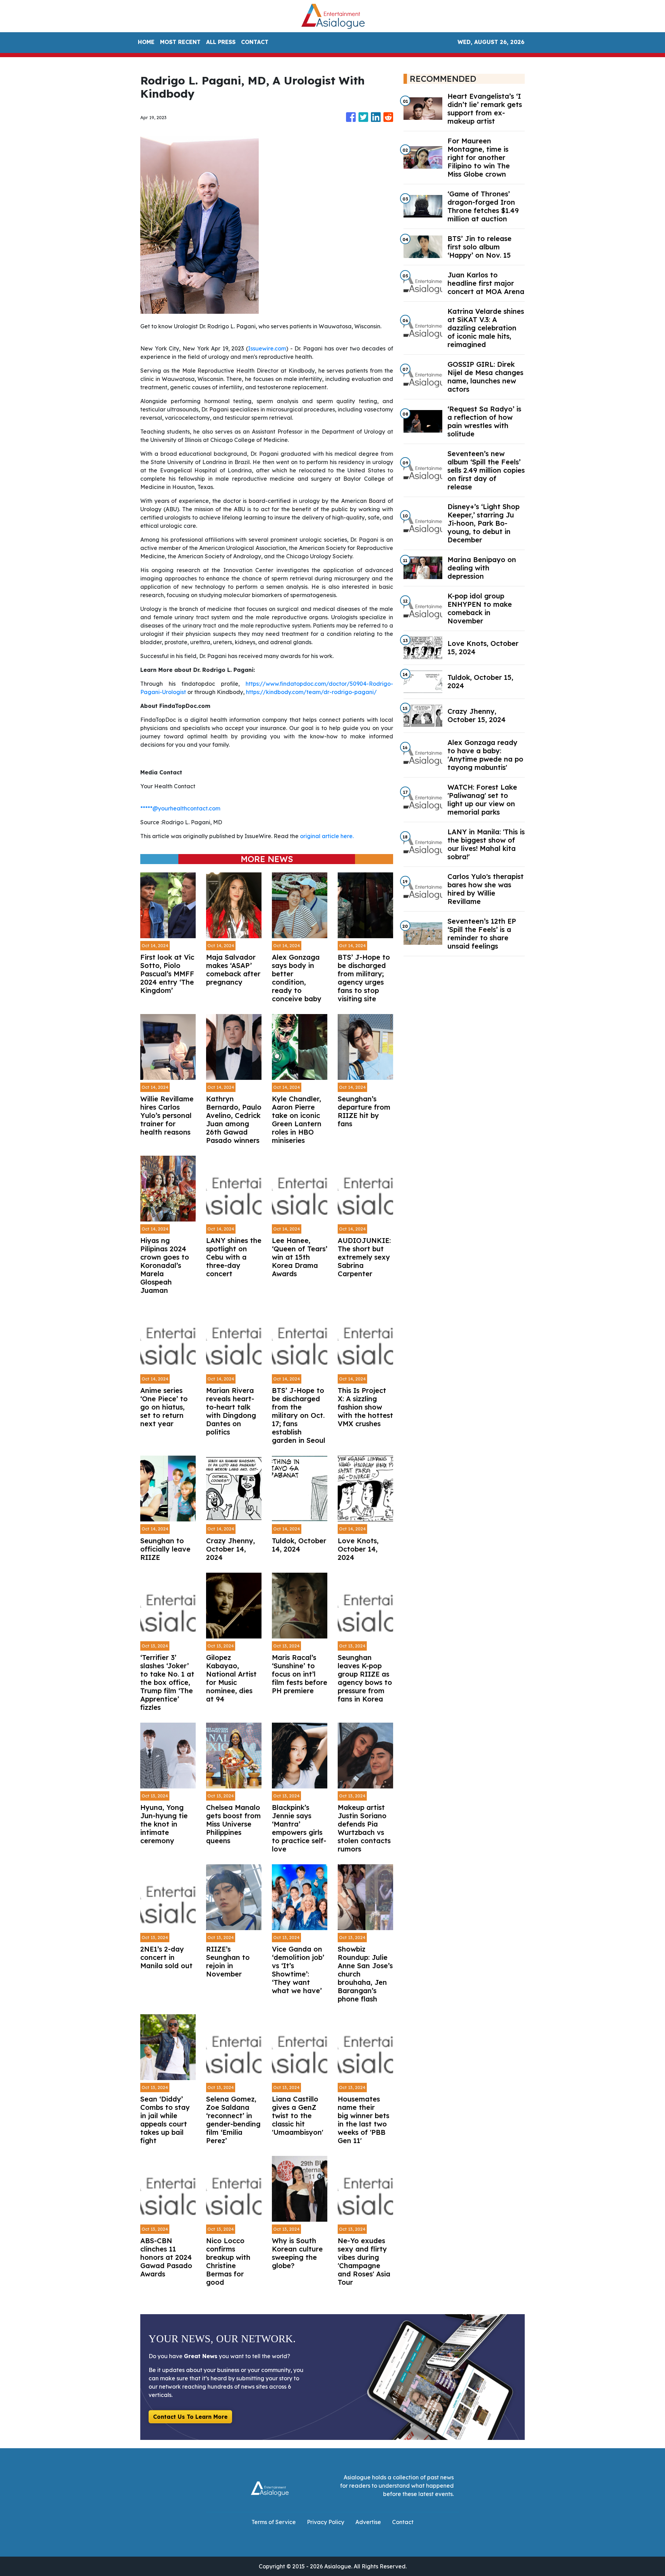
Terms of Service (274, 2522)
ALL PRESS (221, 42)
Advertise (368, 2522)
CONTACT (255, 42)
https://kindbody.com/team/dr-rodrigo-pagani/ (311, 692)
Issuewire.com (267, 348)
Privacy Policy (326, 2522)
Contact (403, 2522)
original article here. (327, 836)
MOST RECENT (180, 42)
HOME (146, 42)
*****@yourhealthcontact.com (180, 808)
